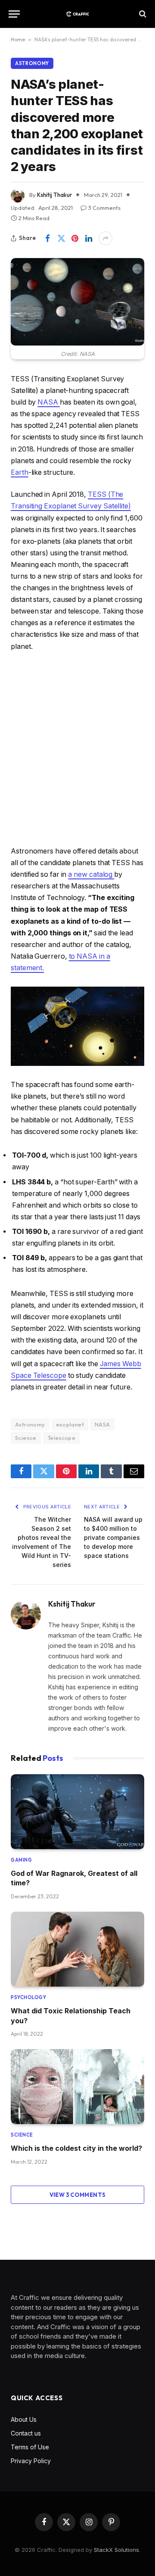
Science (26, 1438)
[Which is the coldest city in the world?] (77, 2087)
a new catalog (91, 874)
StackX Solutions (116, 2550)
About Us (24, 2419)
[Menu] (14, 14)
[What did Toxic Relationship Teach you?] (77, 1949)
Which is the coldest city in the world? (76, 2148)
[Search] (142, 14)
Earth (20, 472)
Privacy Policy (31, 2461)
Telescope (62, 1438)
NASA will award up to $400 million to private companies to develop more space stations (113, 1537)
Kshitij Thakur (54, 195)
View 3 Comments (78, 2195)
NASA (49, 402)
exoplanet (70, 1424)
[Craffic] (77, 14)
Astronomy (32, 63)
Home (18, 39)
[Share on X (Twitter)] (61, 238)
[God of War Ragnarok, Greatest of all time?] (77, 1812)
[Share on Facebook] (47, 238)
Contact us (26, 2433)
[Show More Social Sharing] (105, 238)
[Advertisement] (77, 749)
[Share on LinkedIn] (89, 238)
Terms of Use (30, 2447)
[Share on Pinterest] (75, 238)
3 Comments (104, 208)
